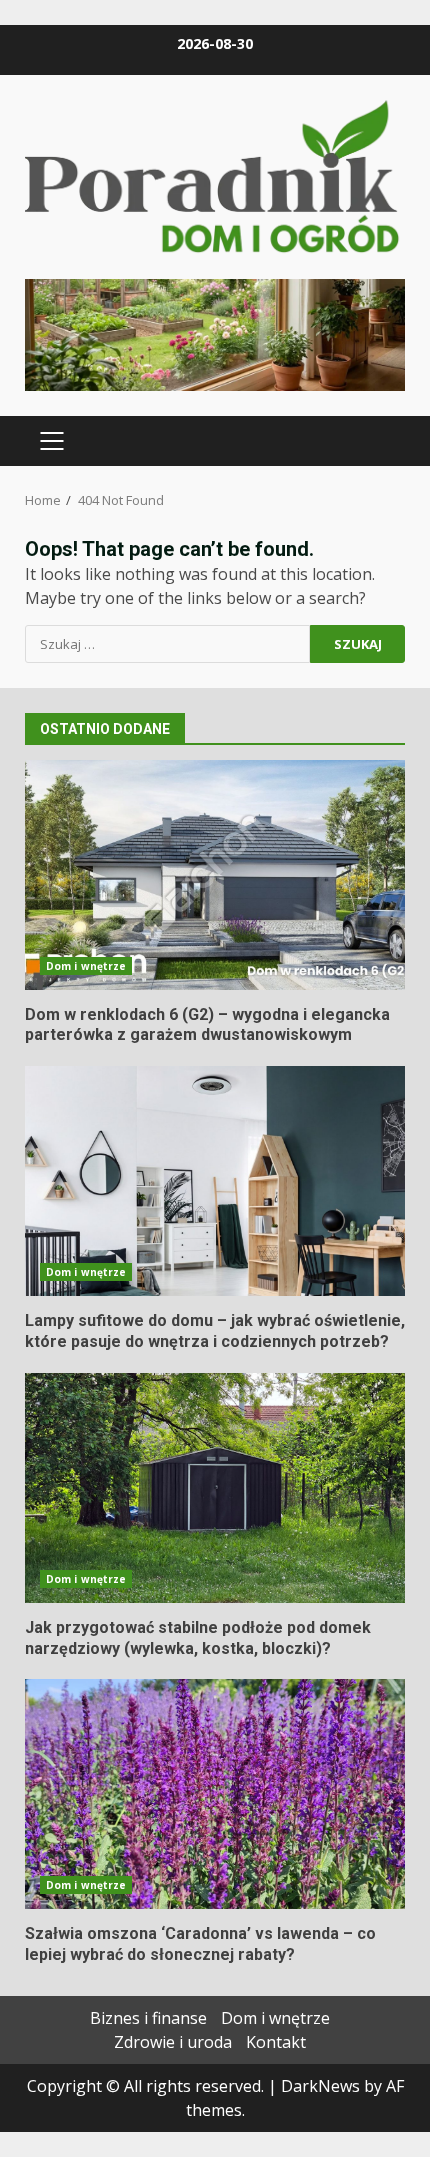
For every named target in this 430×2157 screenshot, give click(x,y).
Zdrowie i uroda (173, 2042)
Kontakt (276, 2042)
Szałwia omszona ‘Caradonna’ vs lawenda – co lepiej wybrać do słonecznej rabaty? (215, 1794)
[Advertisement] (215, 333)
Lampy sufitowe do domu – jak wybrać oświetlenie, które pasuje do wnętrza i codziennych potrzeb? (215, 1181)
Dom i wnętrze (86, 966)
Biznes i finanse (148, 2018)
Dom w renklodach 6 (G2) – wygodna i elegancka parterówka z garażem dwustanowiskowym (215, 875)
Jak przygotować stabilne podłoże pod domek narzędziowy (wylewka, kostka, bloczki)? (215, 1488)
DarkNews (320, 2086)
